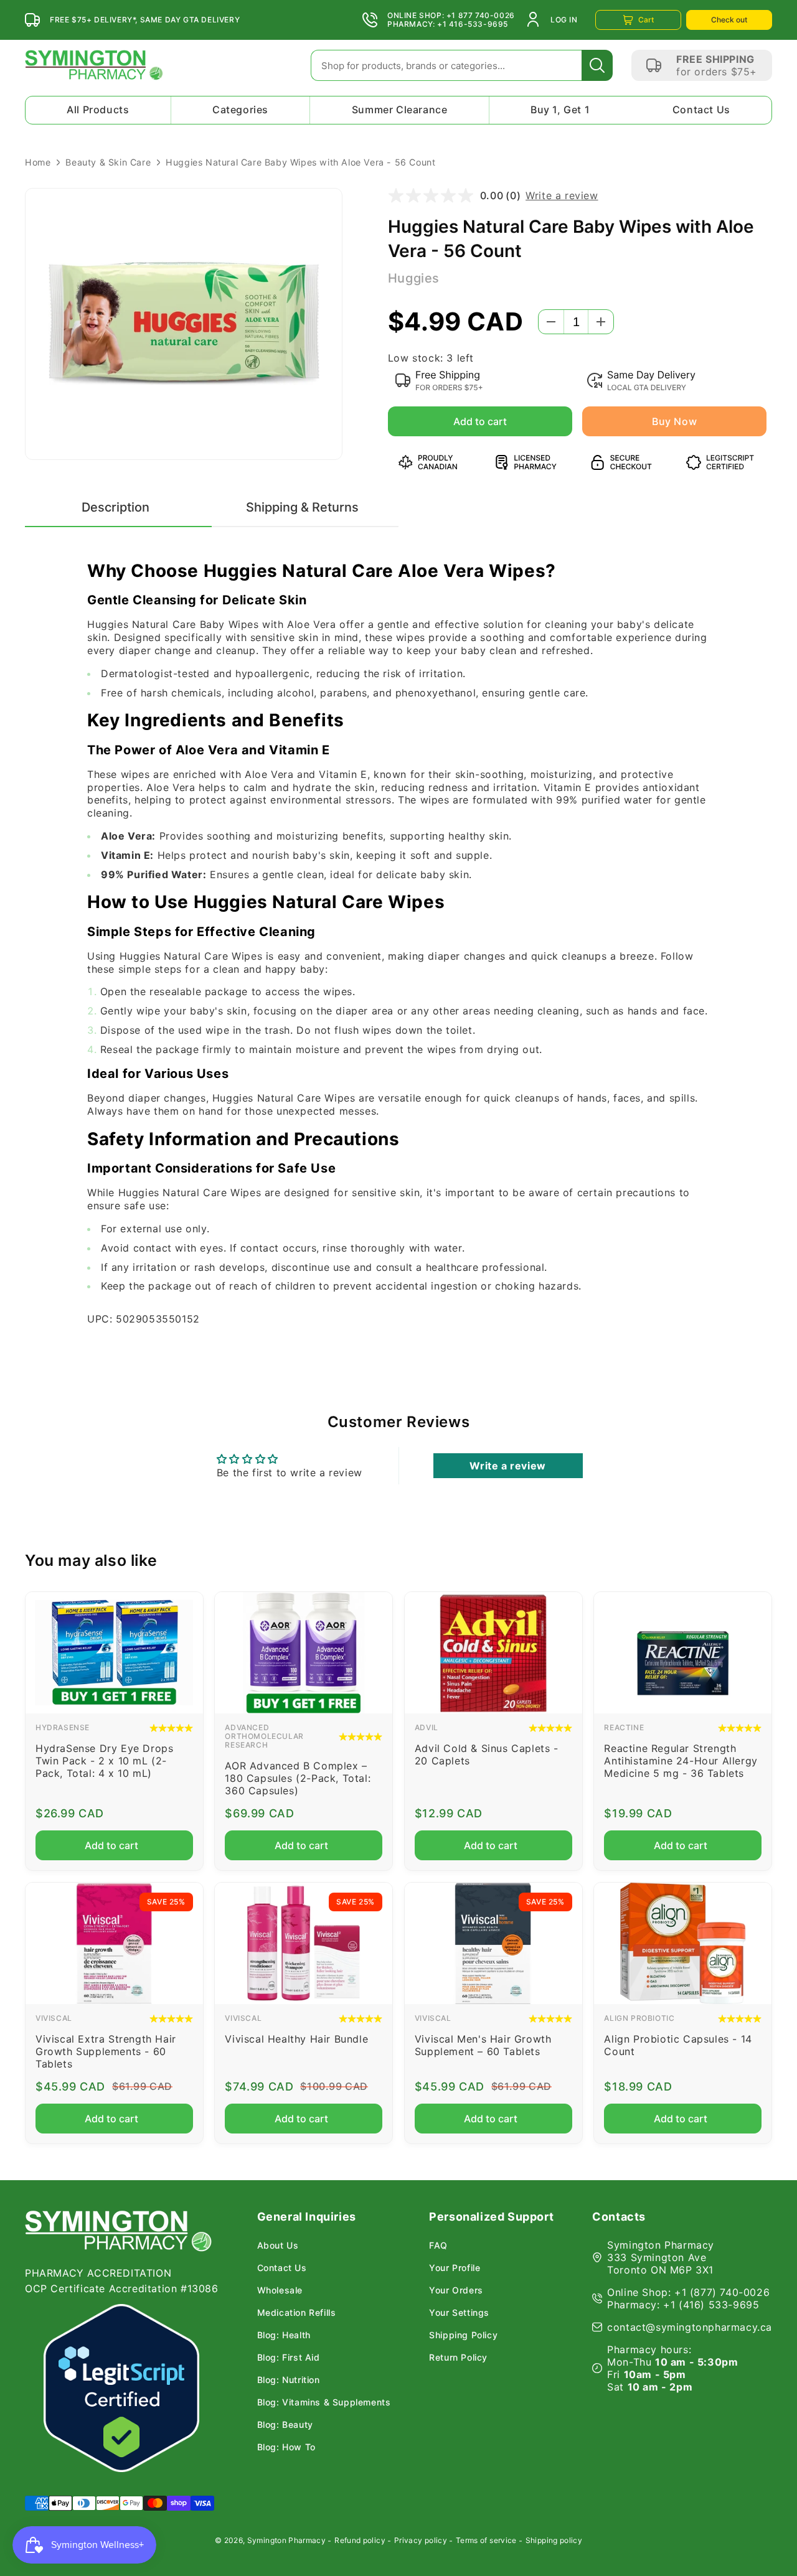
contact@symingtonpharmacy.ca (690, 2327)
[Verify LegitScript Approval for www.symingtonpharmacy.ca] (121, 2388)
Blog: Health (284, 2335)
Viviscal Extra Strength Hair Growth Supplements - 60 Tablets (106, 2051)
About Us (278, 2246)
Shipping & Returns (302, 507)
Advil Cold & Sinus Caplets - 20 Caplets (487, 1754)
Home (38, 162)
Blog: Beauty (285, 2425)
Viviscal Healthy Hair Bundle (296, 2039)
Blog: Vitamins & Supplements (324, 2402)
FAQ (438, 2246)
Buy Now (674, 421)
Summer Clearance (400, 110)
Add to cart (480, 421)
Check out (729, 20)
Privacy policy (421, 2540)
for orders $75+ (717, 72)
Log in (564, 20)
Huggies (414, 278)
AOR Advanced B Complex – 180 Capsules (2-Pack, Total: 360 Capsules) (298, 1778)
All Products (98, 110)
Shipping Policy (463, 2335)
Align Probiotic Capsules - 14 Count (678, 2045)
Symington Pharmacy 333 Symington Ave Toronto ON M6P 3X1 (661, 2257)
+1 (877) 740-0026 (722, 2292)
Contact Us (701, 110)
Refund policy (360, 2540)
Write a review (562, 195)
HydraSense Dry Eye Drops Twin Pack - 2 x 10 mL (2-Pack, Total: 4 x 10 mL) (104, 1761)
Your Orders (456, 2290)
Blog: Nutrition (289, 2380)
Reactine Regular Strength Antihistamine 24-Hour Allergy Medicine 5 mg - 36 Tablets (681, 1761)
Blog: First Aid (289, 2358)
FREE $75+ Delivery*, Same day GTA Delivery (145, 20)
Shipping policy (554, 2540)
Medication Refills (297, 2313)
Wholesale (280, 2290)
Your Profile (455, 2268)
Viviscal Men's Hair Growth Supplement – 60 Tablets (483, 2045)
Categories (240, 110)
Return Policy (458, 2358)
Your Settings (459, 2313)
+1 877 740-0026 (481, 16)
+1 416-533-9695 (473, 24)
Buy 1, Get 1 (560, 110)
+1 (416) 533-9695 (711, 2305)
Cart (646, 20)
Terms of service (486, 2540)
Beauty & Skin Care (108, 162)
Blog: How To (286, 2447)
